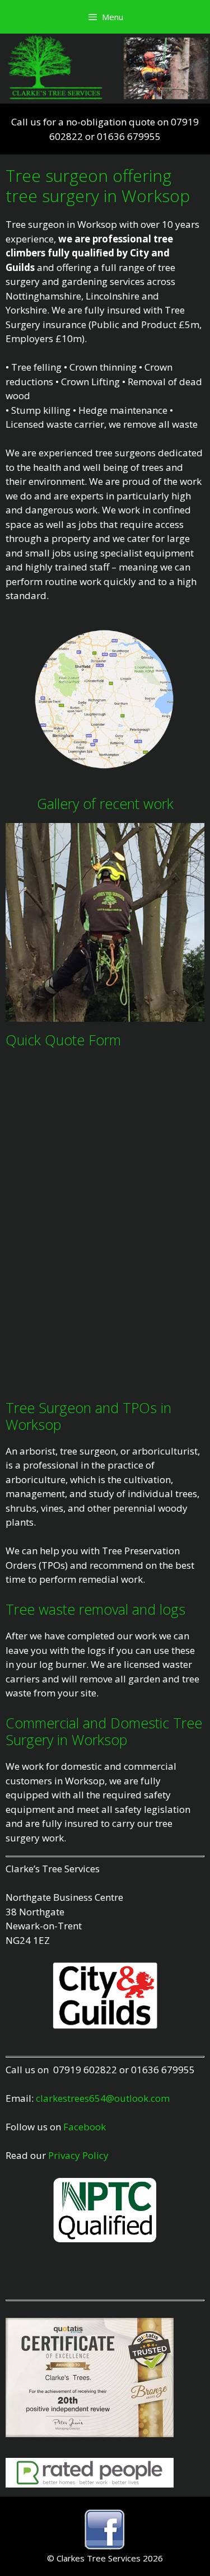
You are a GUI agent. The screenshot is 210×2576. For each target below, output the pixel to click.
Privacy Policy (78, 2155)
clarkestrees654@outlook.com (103, 2098)
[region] (105, 922)
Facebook (85, 2127)
